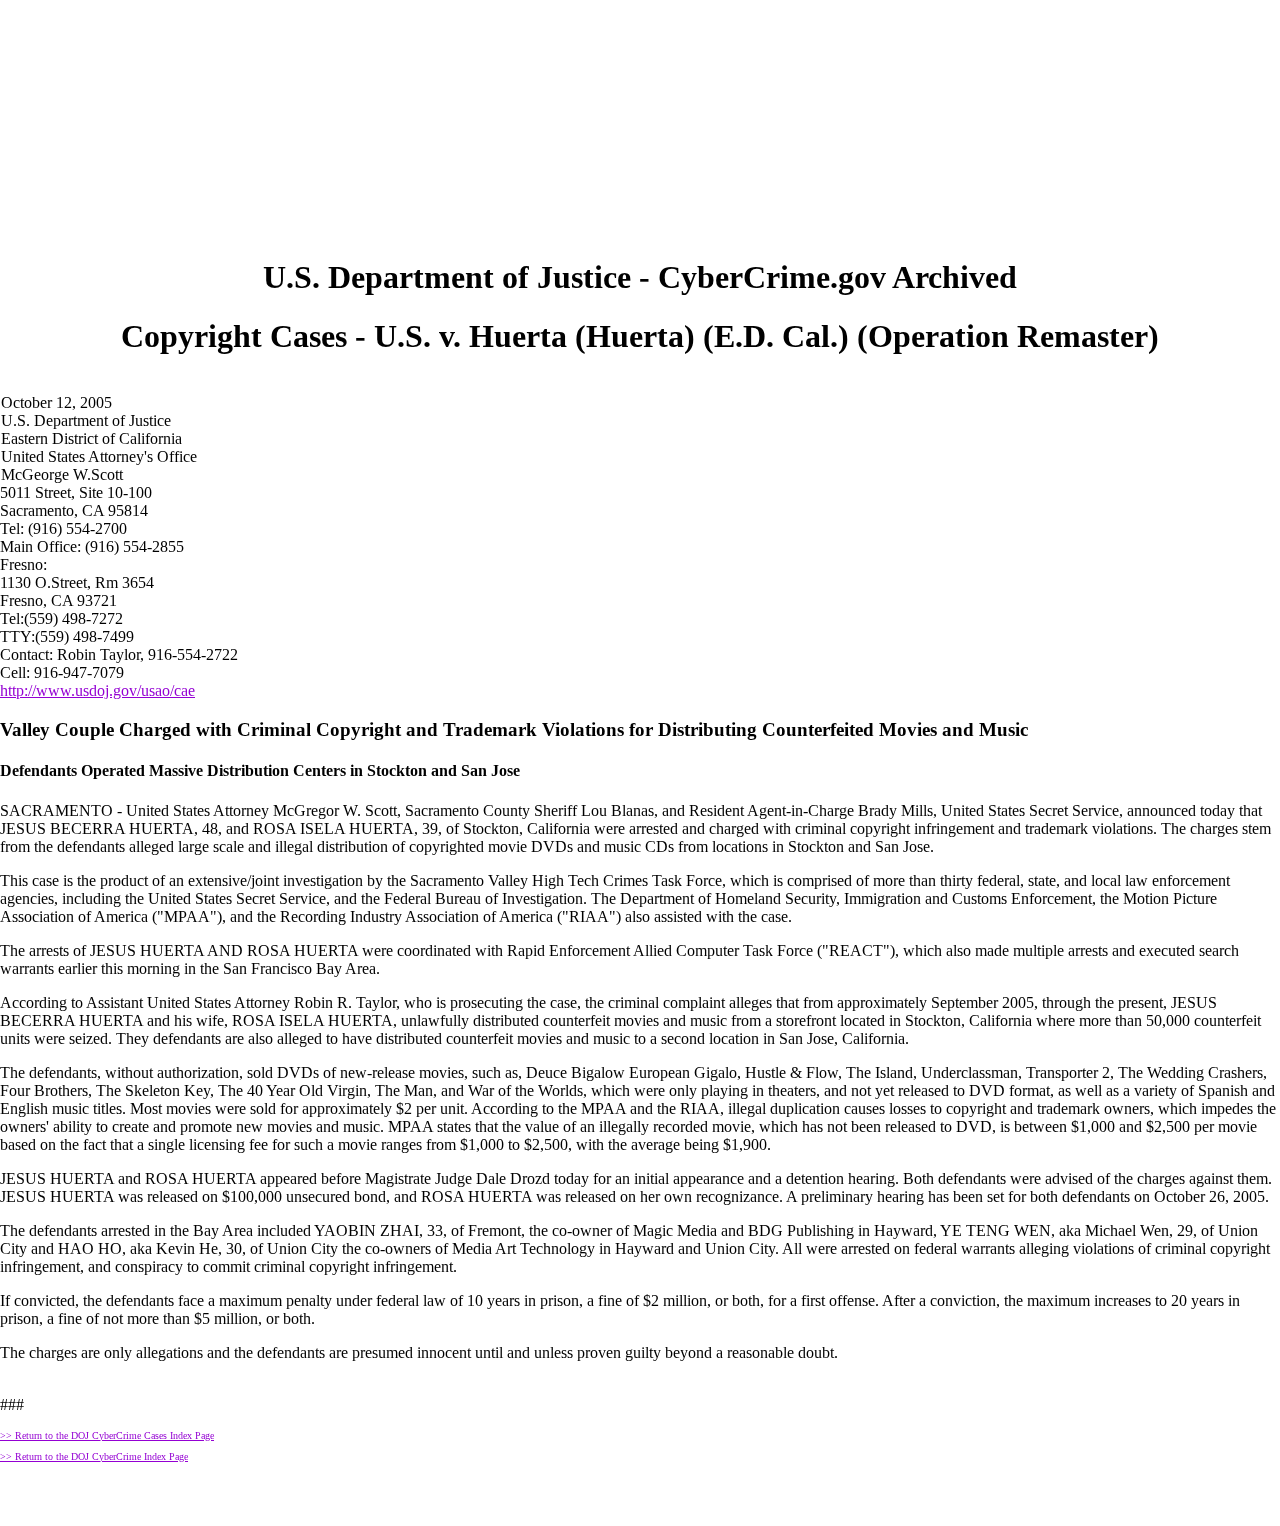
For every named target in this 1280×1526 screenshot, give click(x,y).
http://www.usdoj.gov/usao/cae (97, 690)
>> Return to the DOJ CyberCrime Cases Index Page (107, 1435)
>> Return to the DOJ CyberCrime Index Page (94, 1456)
